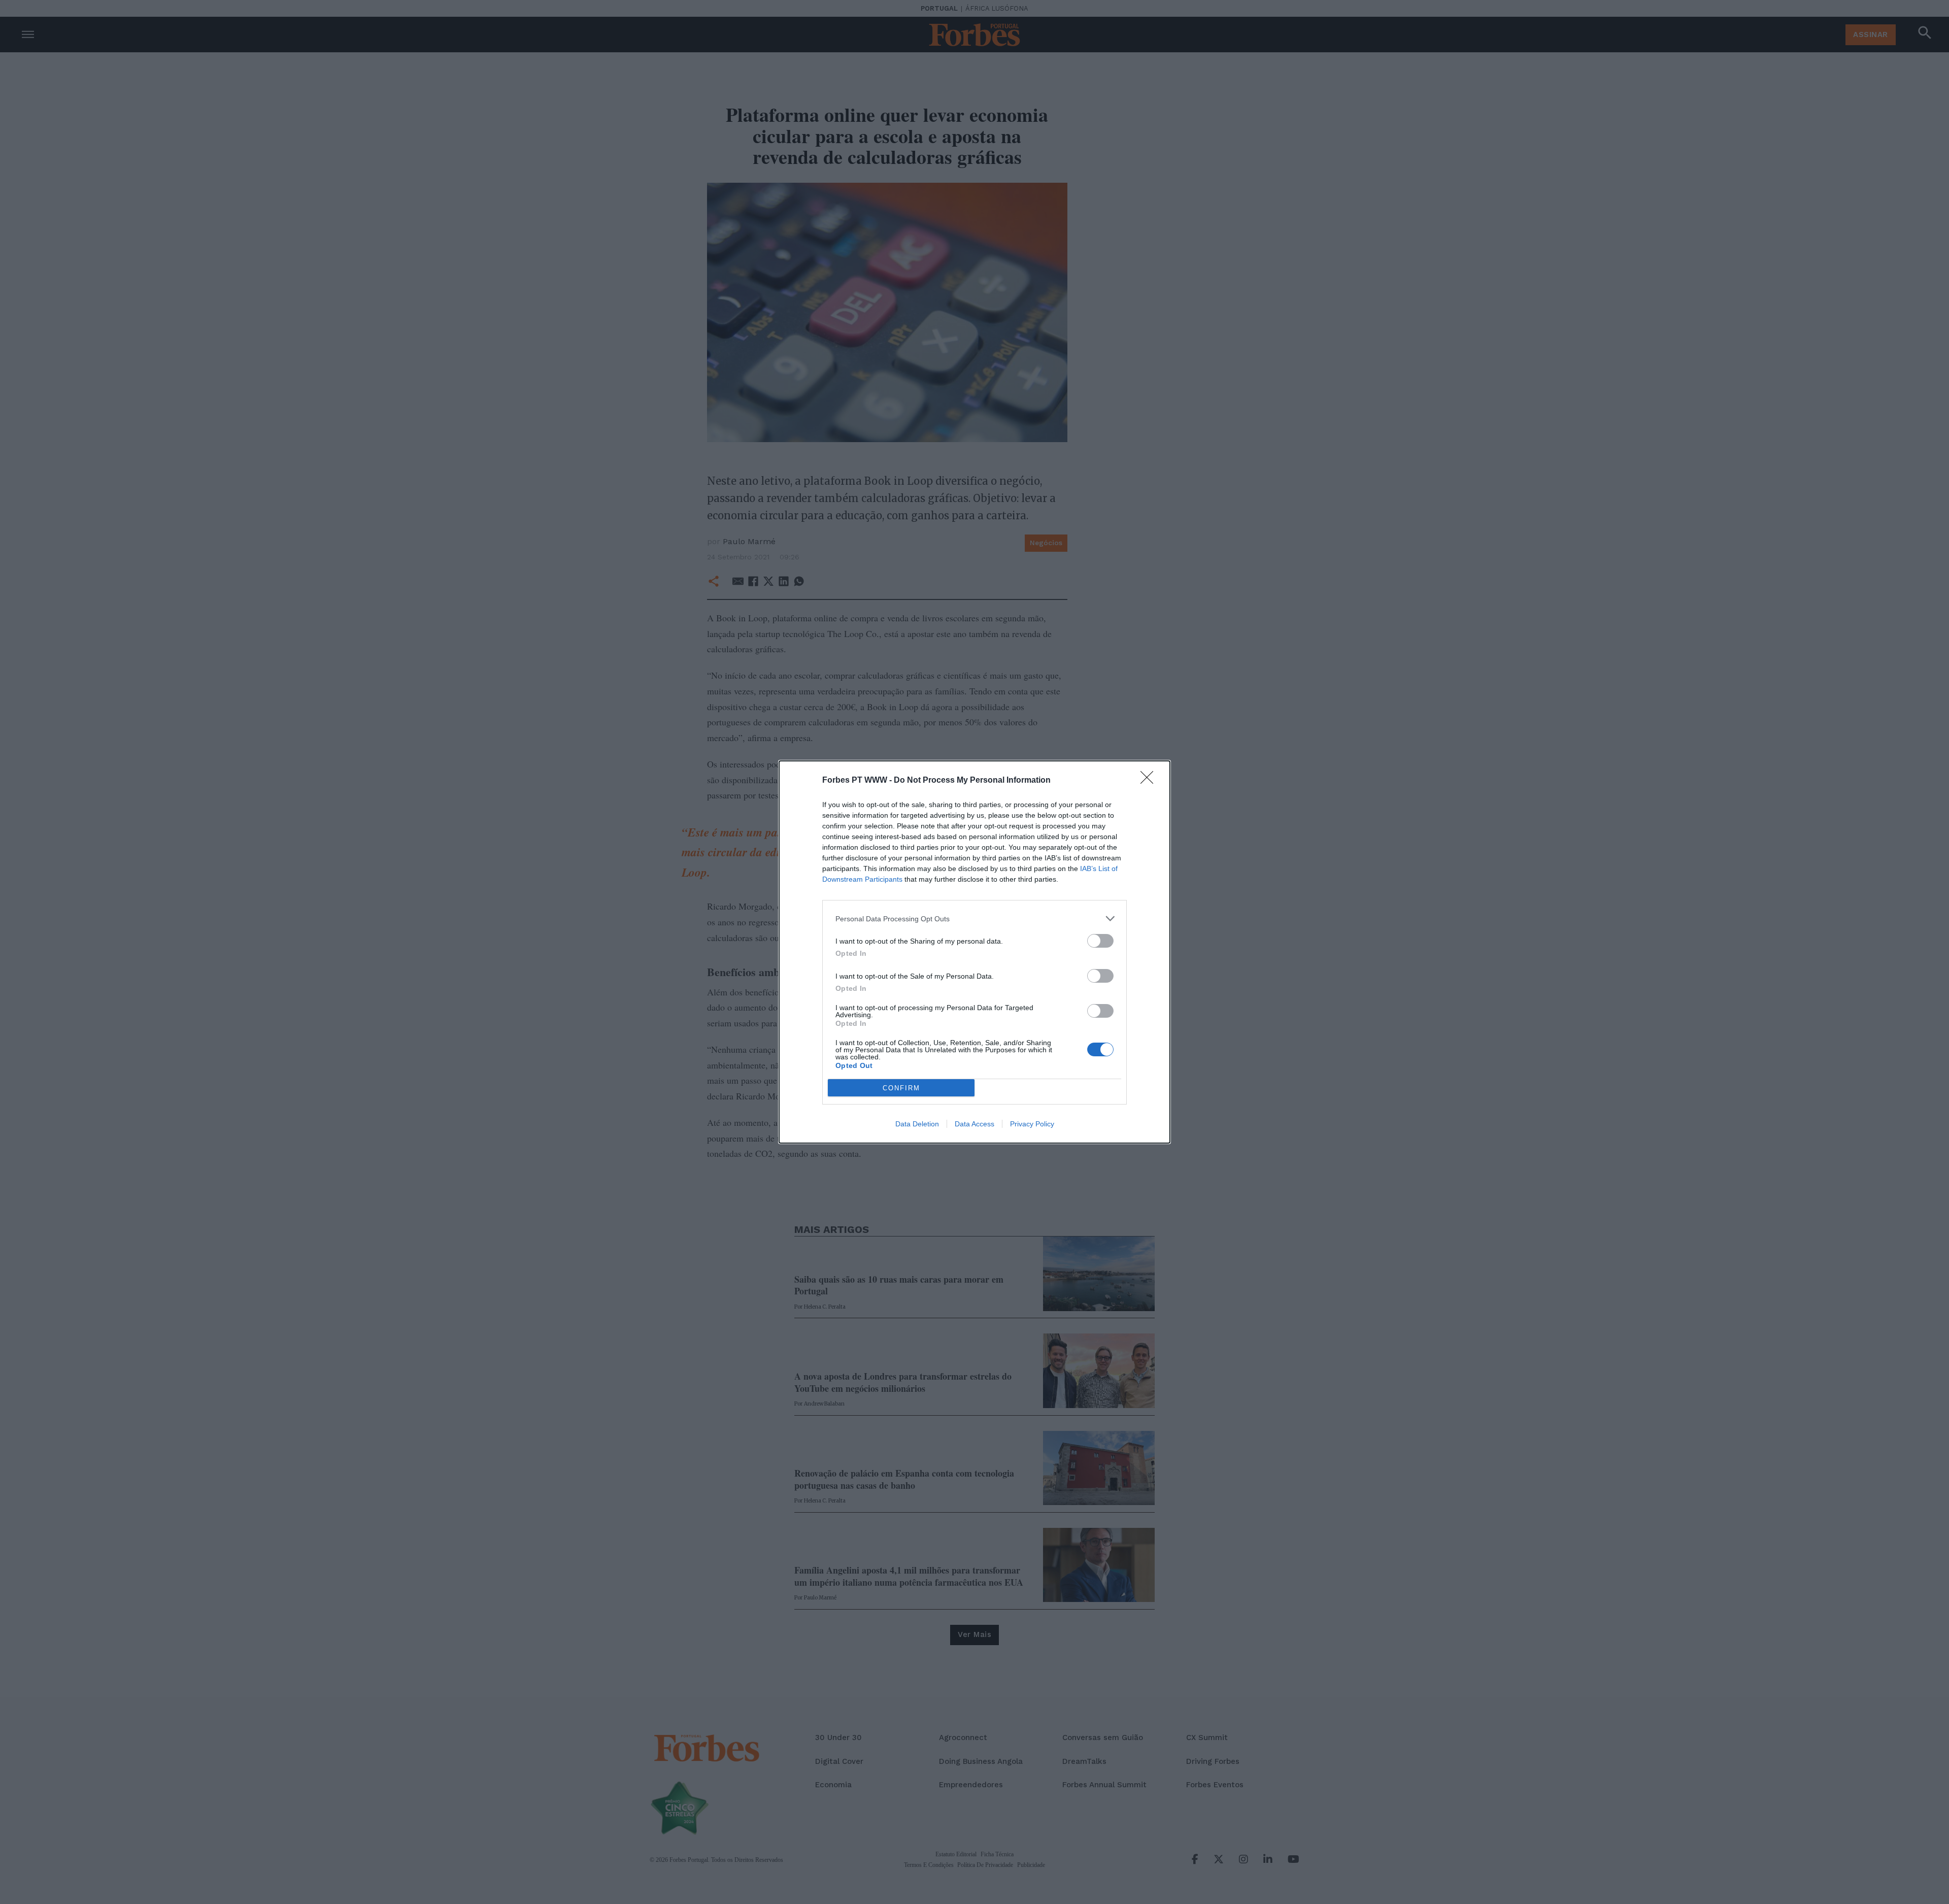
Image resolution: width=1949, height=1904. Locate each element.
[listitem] (974, 918)
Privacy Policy (1032, 1124)
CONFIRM (901, 1088)
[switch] (1100, 941)
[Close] (1150, 781)
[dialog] (974, 952)
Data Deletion (917, 1124)
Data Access (974, 1124)
